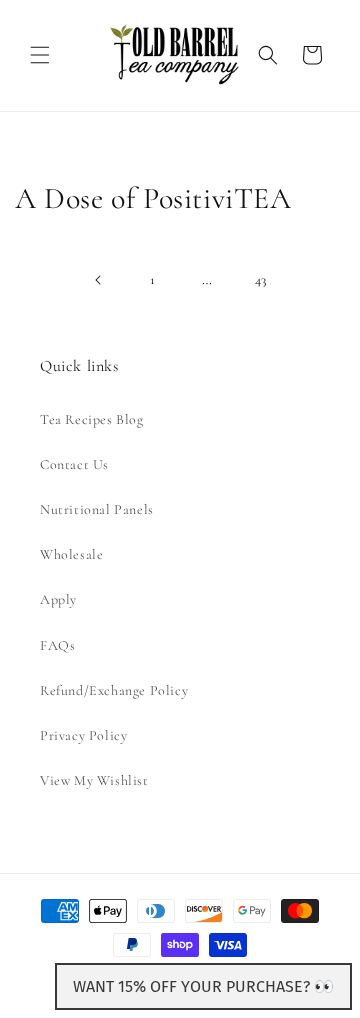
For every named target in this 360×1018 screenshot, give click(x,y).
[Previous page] (99, 280)
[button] (40, 55)
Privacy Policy (83, 735)
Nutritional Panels (97, 509)
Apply (58, 599)
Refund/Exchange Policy (114, 690)
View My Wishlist (94, 780)
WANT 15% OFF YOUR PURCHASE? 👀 (203, 986)
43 (261, 279)
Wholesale (71, 554)
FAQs (57, 645)
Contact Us (74, 464)
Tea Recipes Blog (92, 419)
